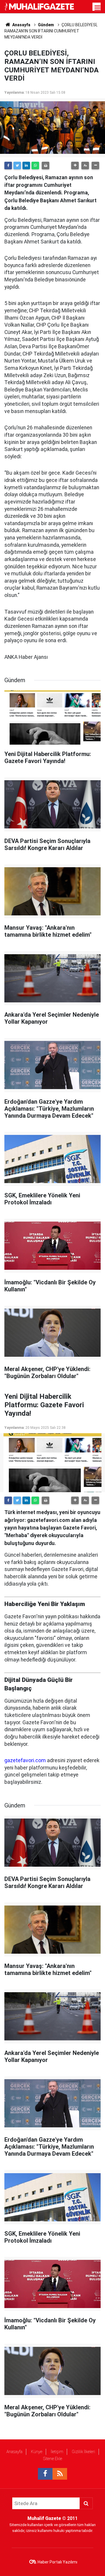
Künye (37, 2452)
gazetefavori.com (25, 1760)
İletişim (57, 2452)
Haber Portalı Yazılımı (57, 2562)
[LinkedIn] (26, 166)
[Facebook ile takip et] (45, 2474)
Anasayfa (14, 2452)
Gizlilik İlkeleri (83, 2452)
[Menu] (98, 8)
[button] (75, 166)
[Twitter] (17, 166)
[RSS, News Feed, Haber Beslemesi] (60, 2474)
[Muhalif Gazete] (40, 6)
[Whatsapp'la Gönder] (35, 166)
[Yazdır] (45, 166)
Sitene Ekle (53, 2459)
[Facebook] (8, 166)
